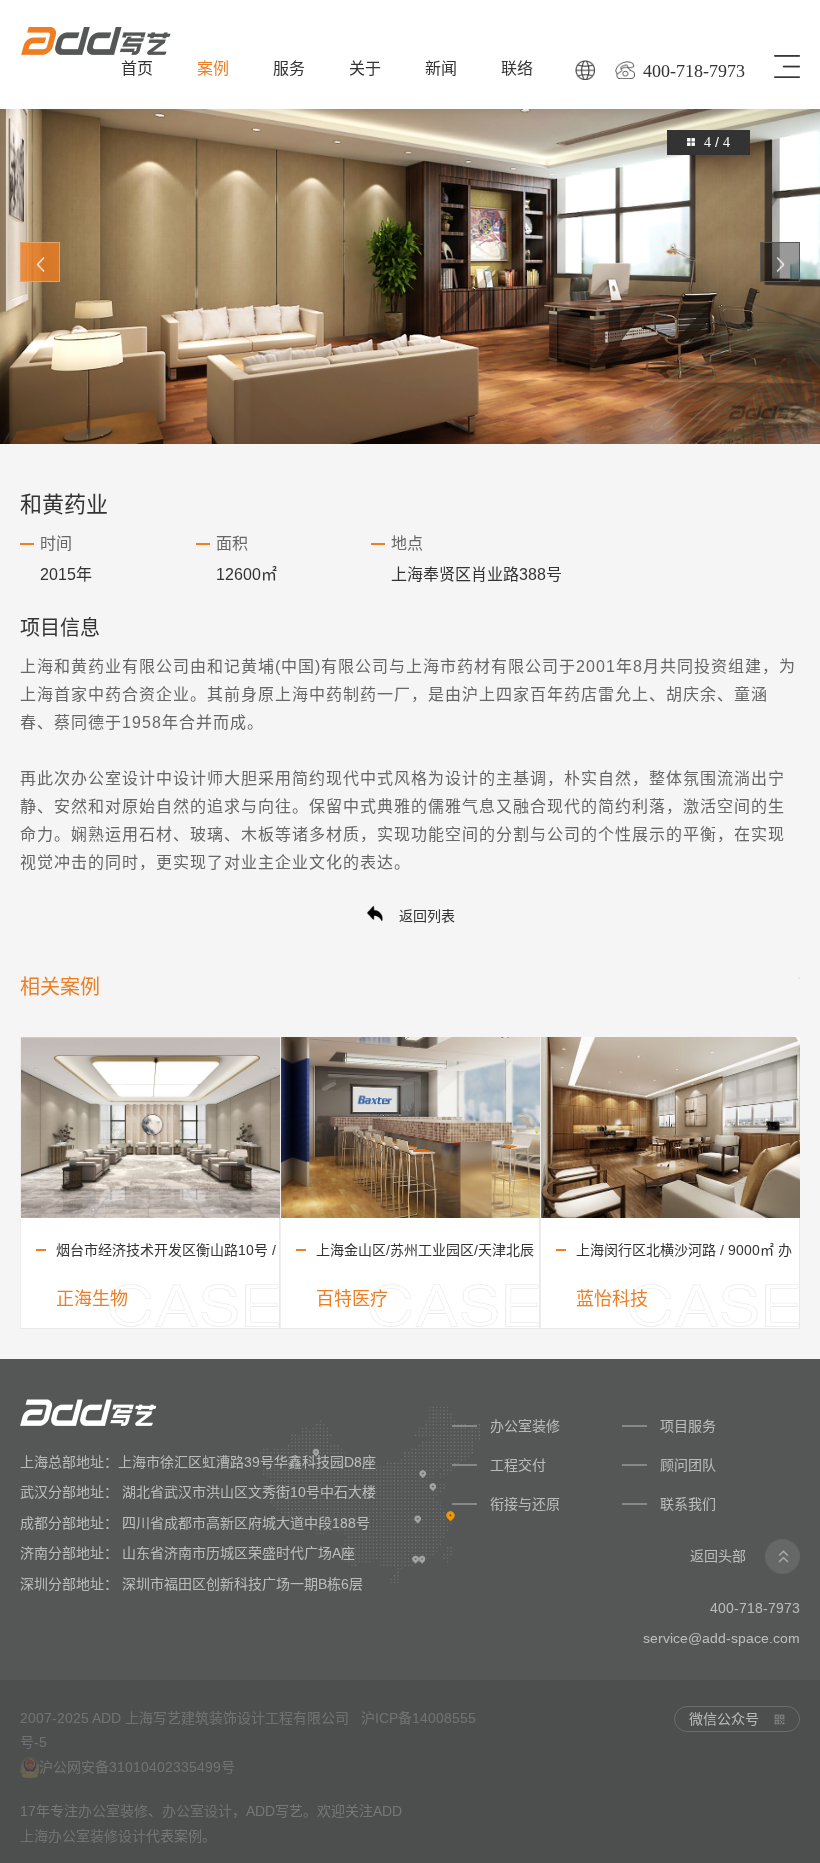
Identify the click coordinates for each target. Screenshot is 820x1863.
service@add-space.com (721, 1638)
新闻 (441, 68)
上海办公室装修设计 (83, 1836)
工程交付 (518, 1465)
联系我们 (688, 1504)
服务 (289, 68)
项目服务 (688, 1426)
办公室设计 (113, 778)
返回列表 (425, 916)
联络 (517, 68)
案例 (213, 68)
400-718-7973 (694, 71)
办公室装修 (525, 1426)
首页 (137, 68)
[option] (410, 262)
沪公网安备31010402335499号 (137, 1767)
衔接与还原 (525, 1504)
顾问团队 (690, 1465)
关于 (365, 68)
